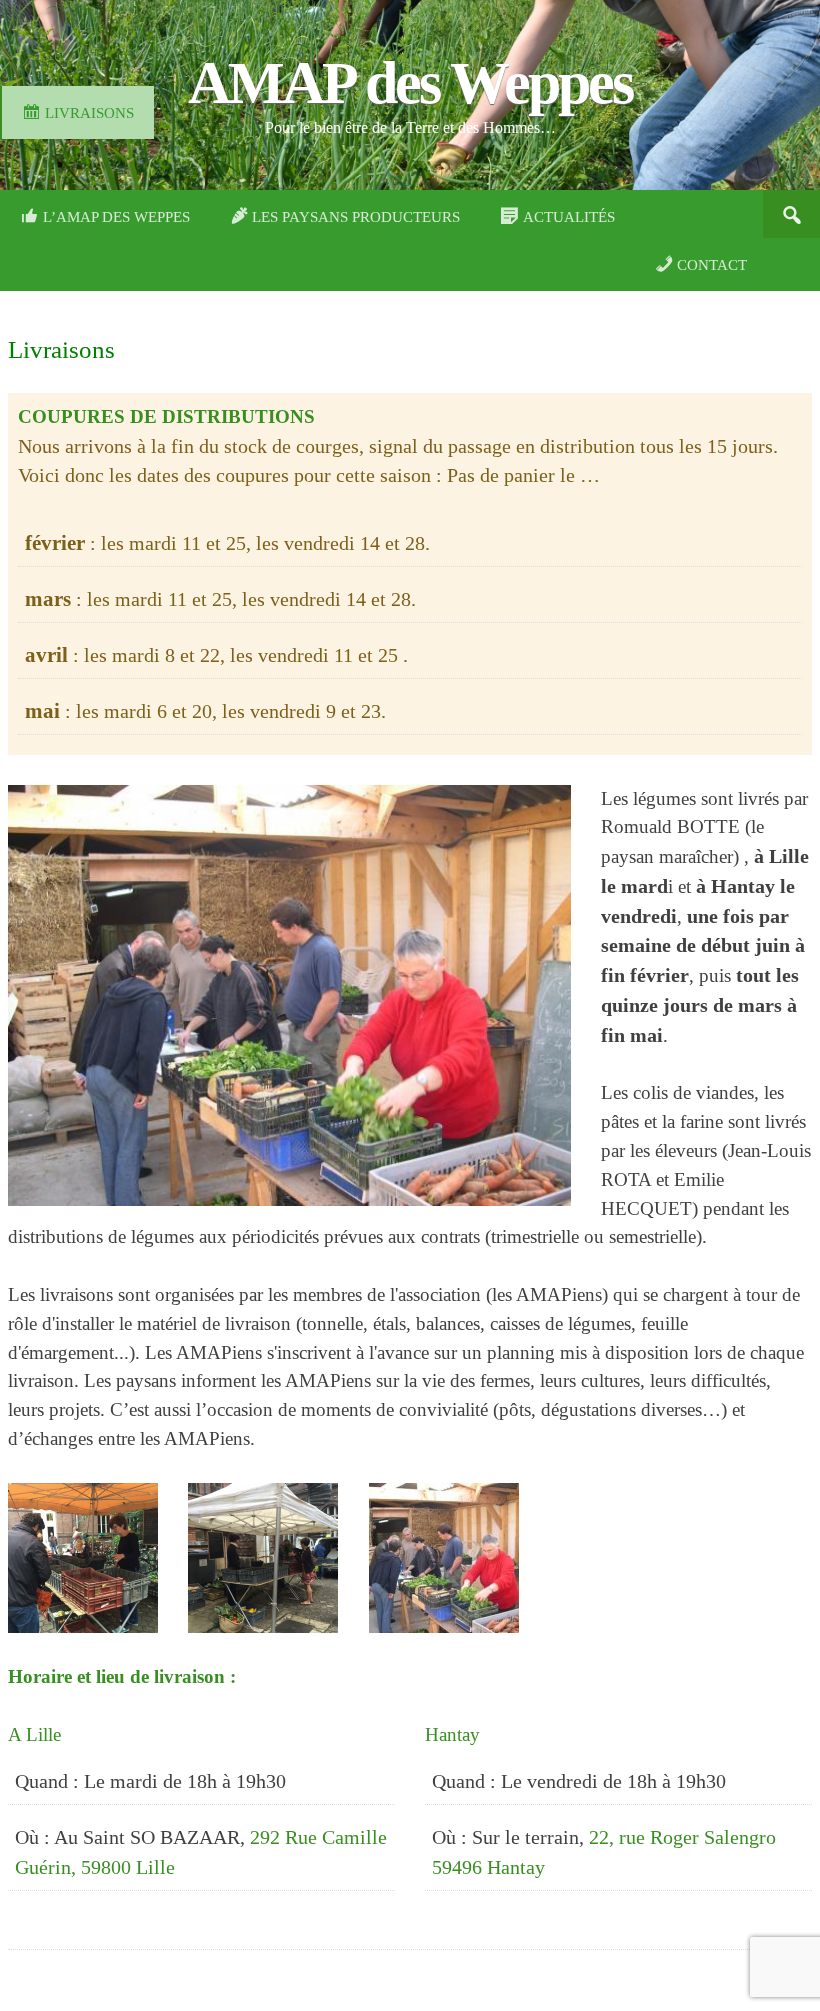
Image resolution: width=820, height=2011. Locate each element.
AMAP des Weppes (410, 83)
